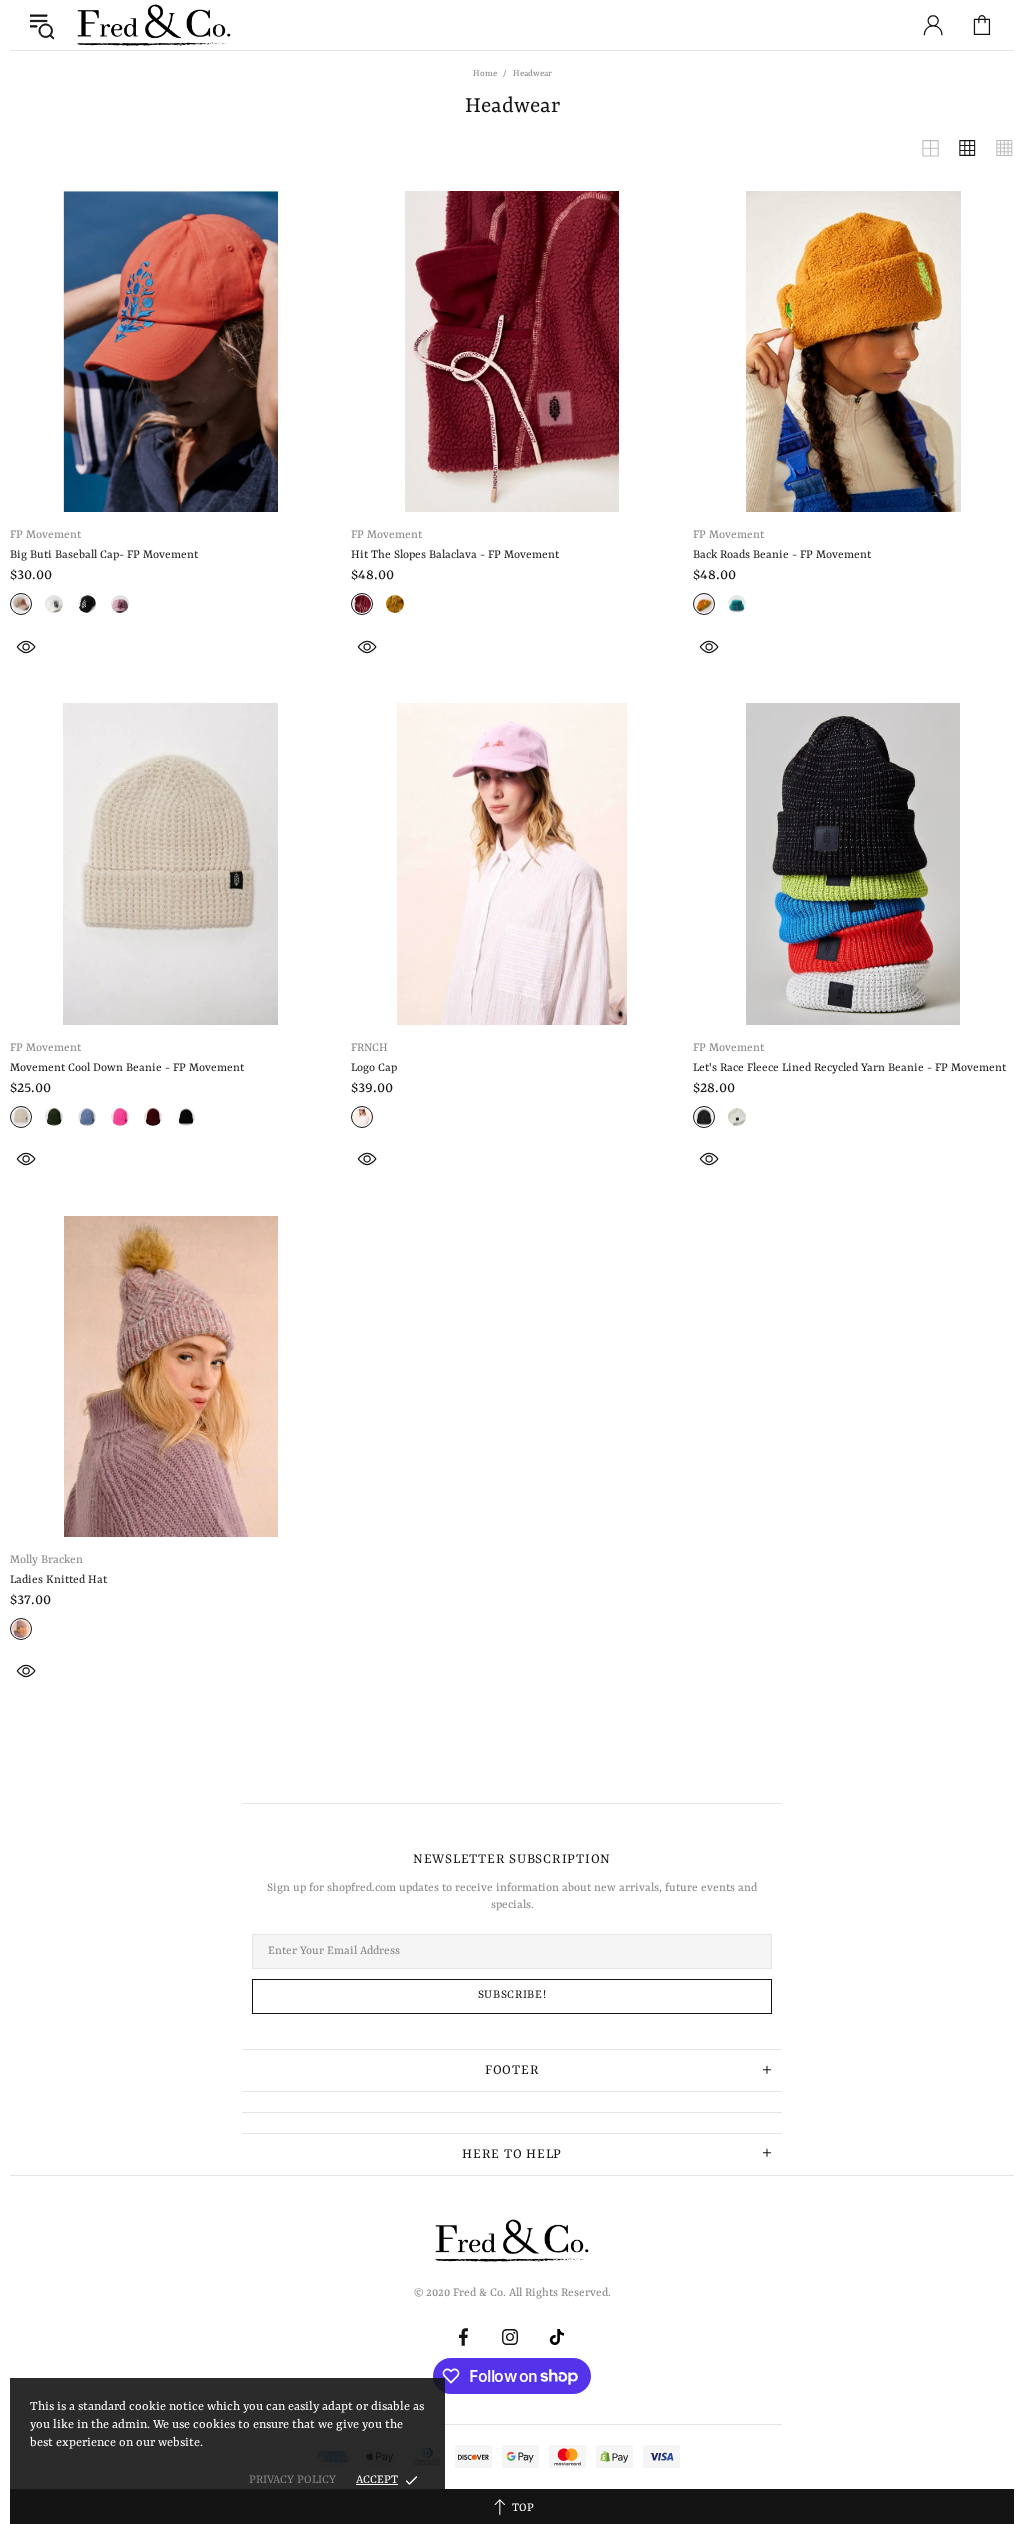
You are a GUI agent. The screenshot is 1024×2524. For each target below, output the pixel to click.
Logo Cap (374, 1068)
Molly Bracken (46, 1560)
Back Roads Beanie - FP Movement (782, 555)
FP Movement (45, 535)
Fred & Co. (154, 25)
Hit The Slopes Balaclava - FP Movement (455, 555)
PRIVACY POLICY (292, 2480)
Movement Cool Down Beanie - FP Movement (127, 1068)
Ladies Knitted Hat (58, 1580)
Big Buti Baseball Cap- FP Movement (104, 555)
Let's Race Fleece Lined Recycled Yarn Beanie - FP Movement (849, 1068)
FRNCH (369, 1048)
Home (485, 74)
